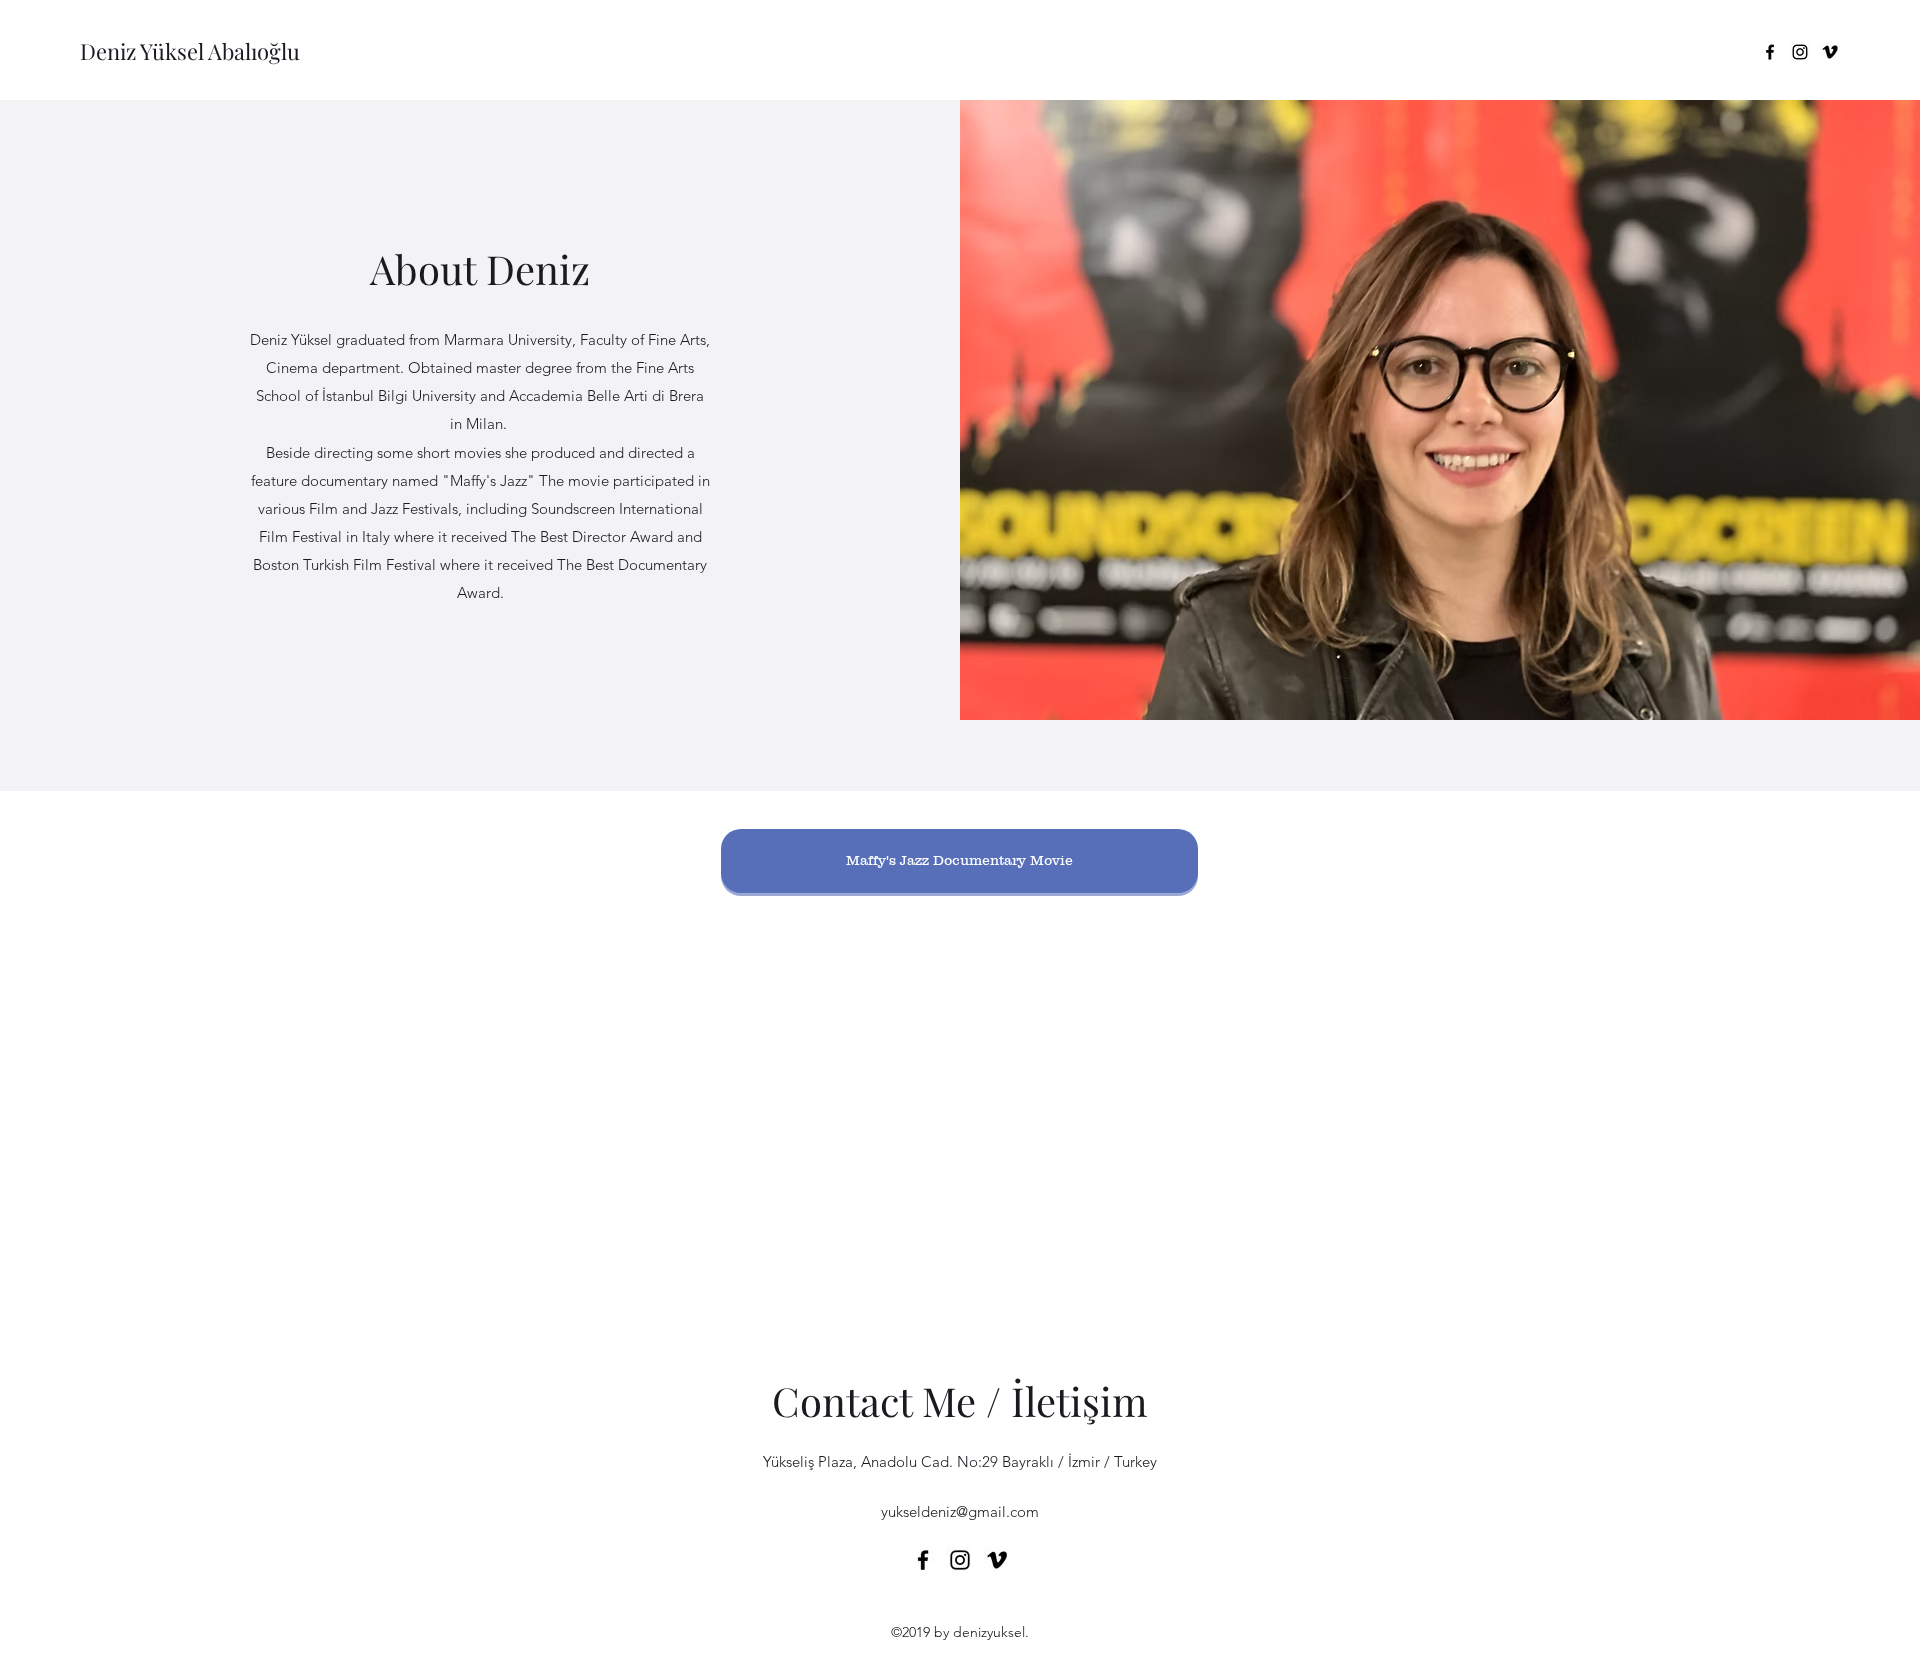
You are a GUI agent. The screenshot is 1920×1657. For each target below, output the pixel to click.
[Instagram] (1800, 52)
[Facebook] (1770, 52)
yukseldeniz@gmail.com (960, 1511)
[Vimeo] (1830, 52)
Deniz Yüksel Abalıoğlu (190, 51)
